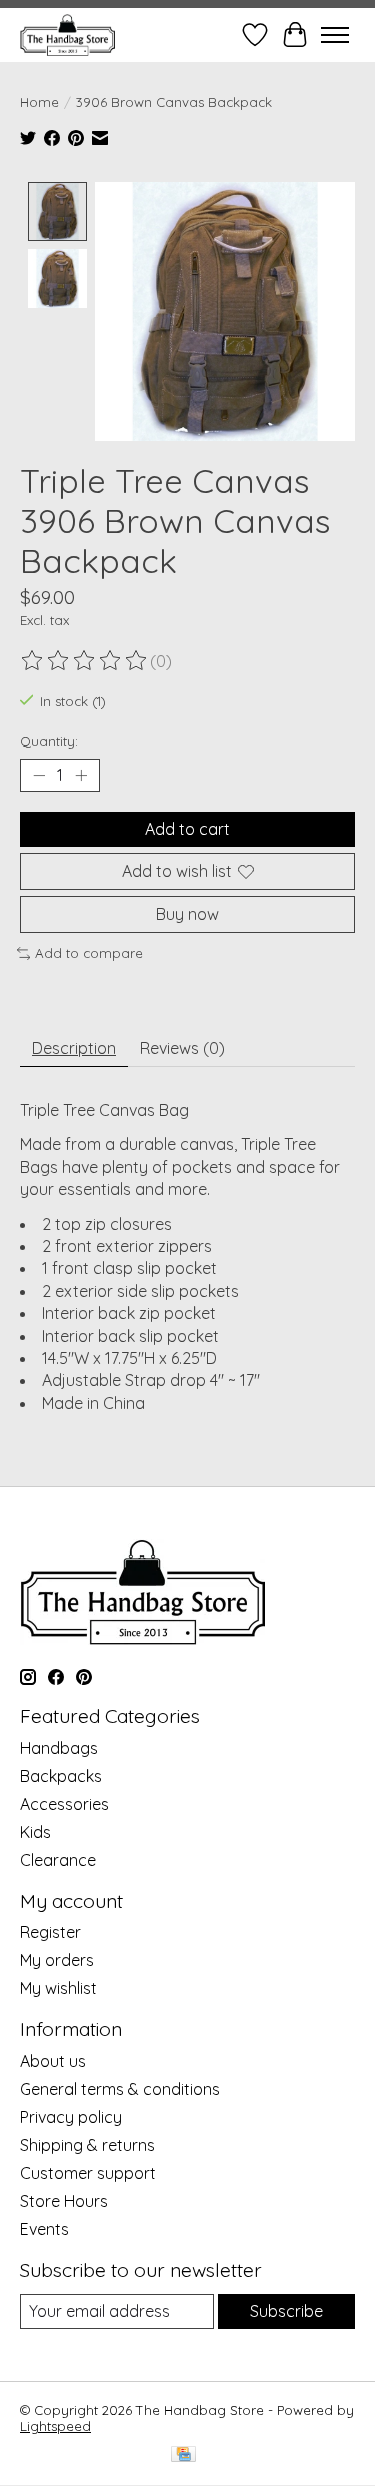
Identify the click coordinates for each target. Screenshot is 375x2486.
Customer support (88, 2173)
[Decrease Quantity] (39, 775)
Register (50, 1932)
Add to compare (89, 953)
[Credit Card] (183, 2455)
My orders (57, 1960)
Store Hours (64, 2201)
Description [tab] (74, 1048)
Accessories (64, 1804)
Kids (35, 1832)
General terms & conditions (120, 2089)
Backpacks (61, 1776)
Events (44, 2229)
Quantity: (49, 741)
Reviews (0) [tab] (182, 1048)
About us (53, 2061)
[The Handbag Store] (67, 34)
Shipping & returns (87, 2145)
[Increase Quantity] (81, 775)
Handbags (59, 1748)
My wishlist (58, 1988)
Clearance (58, 1860)
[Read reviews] (85, 661)
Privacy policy (71, 2117)
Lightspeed (55, 2426)
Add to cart (187, 829)
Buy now (187, 914)
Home (39, 102)
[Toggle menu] (335, 35)
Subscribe (286, 2311)
